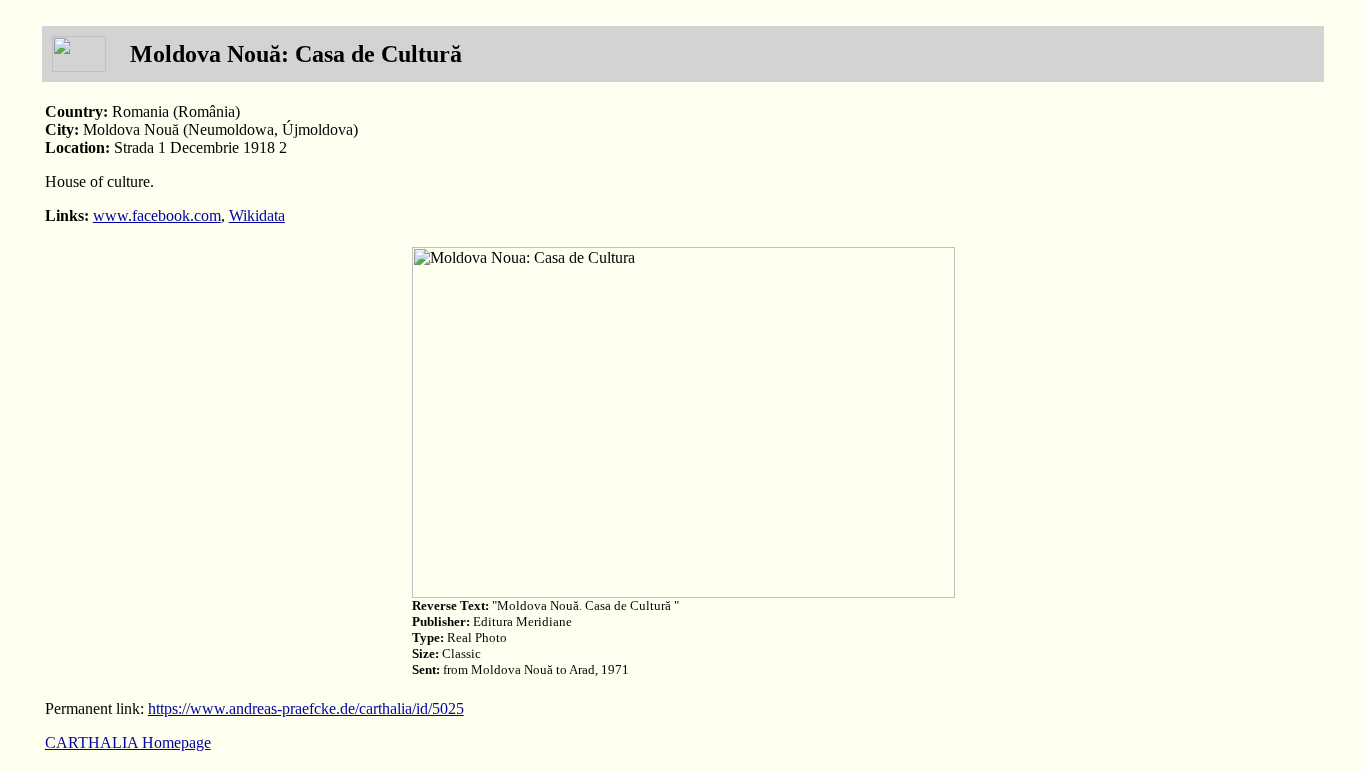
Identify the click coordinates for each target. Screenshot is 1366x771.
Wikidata (257, 215)
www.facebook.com (157, 215)
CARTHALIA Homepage (128, 742)
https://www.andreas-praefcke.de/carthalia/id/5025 (306, 708)
